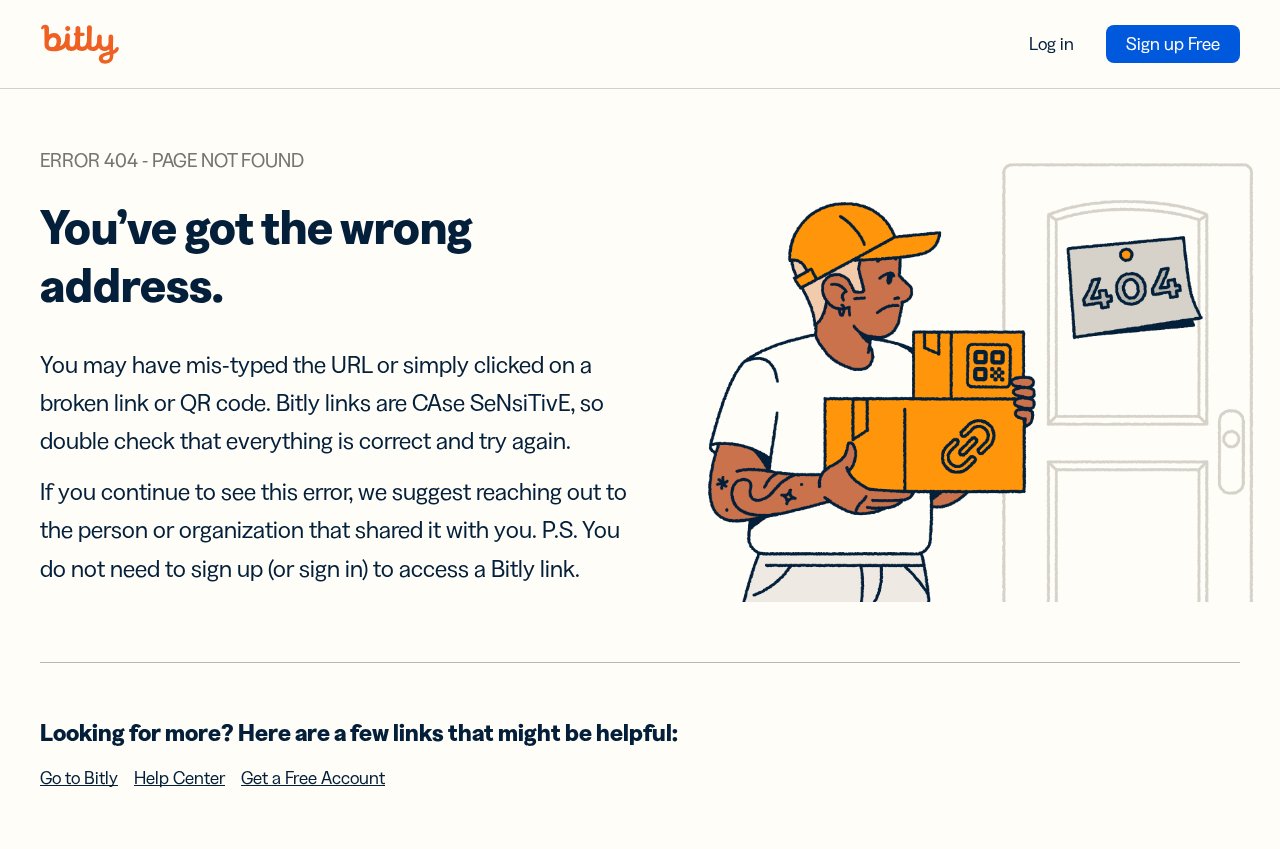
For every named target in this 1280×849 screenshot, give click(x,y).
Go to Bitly (79, 778)
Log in (1051, 44)
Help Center (179, 778)
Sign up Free (1173, 44)
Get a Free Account (313, 778)
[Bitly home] (80, 44)
